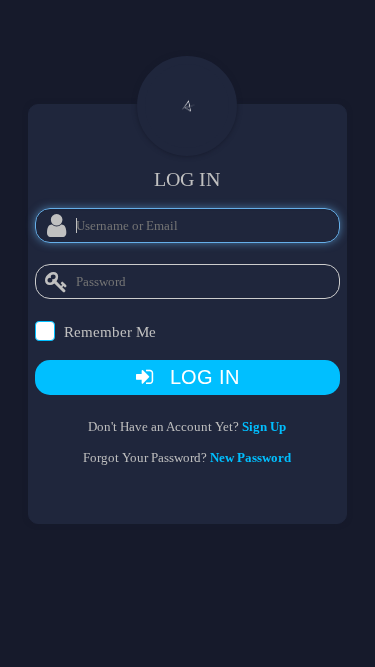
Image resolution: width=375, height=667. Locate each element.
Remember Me (110, 332)
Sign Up (264, 426)
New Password (250, 457)
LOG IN (198, 377)
